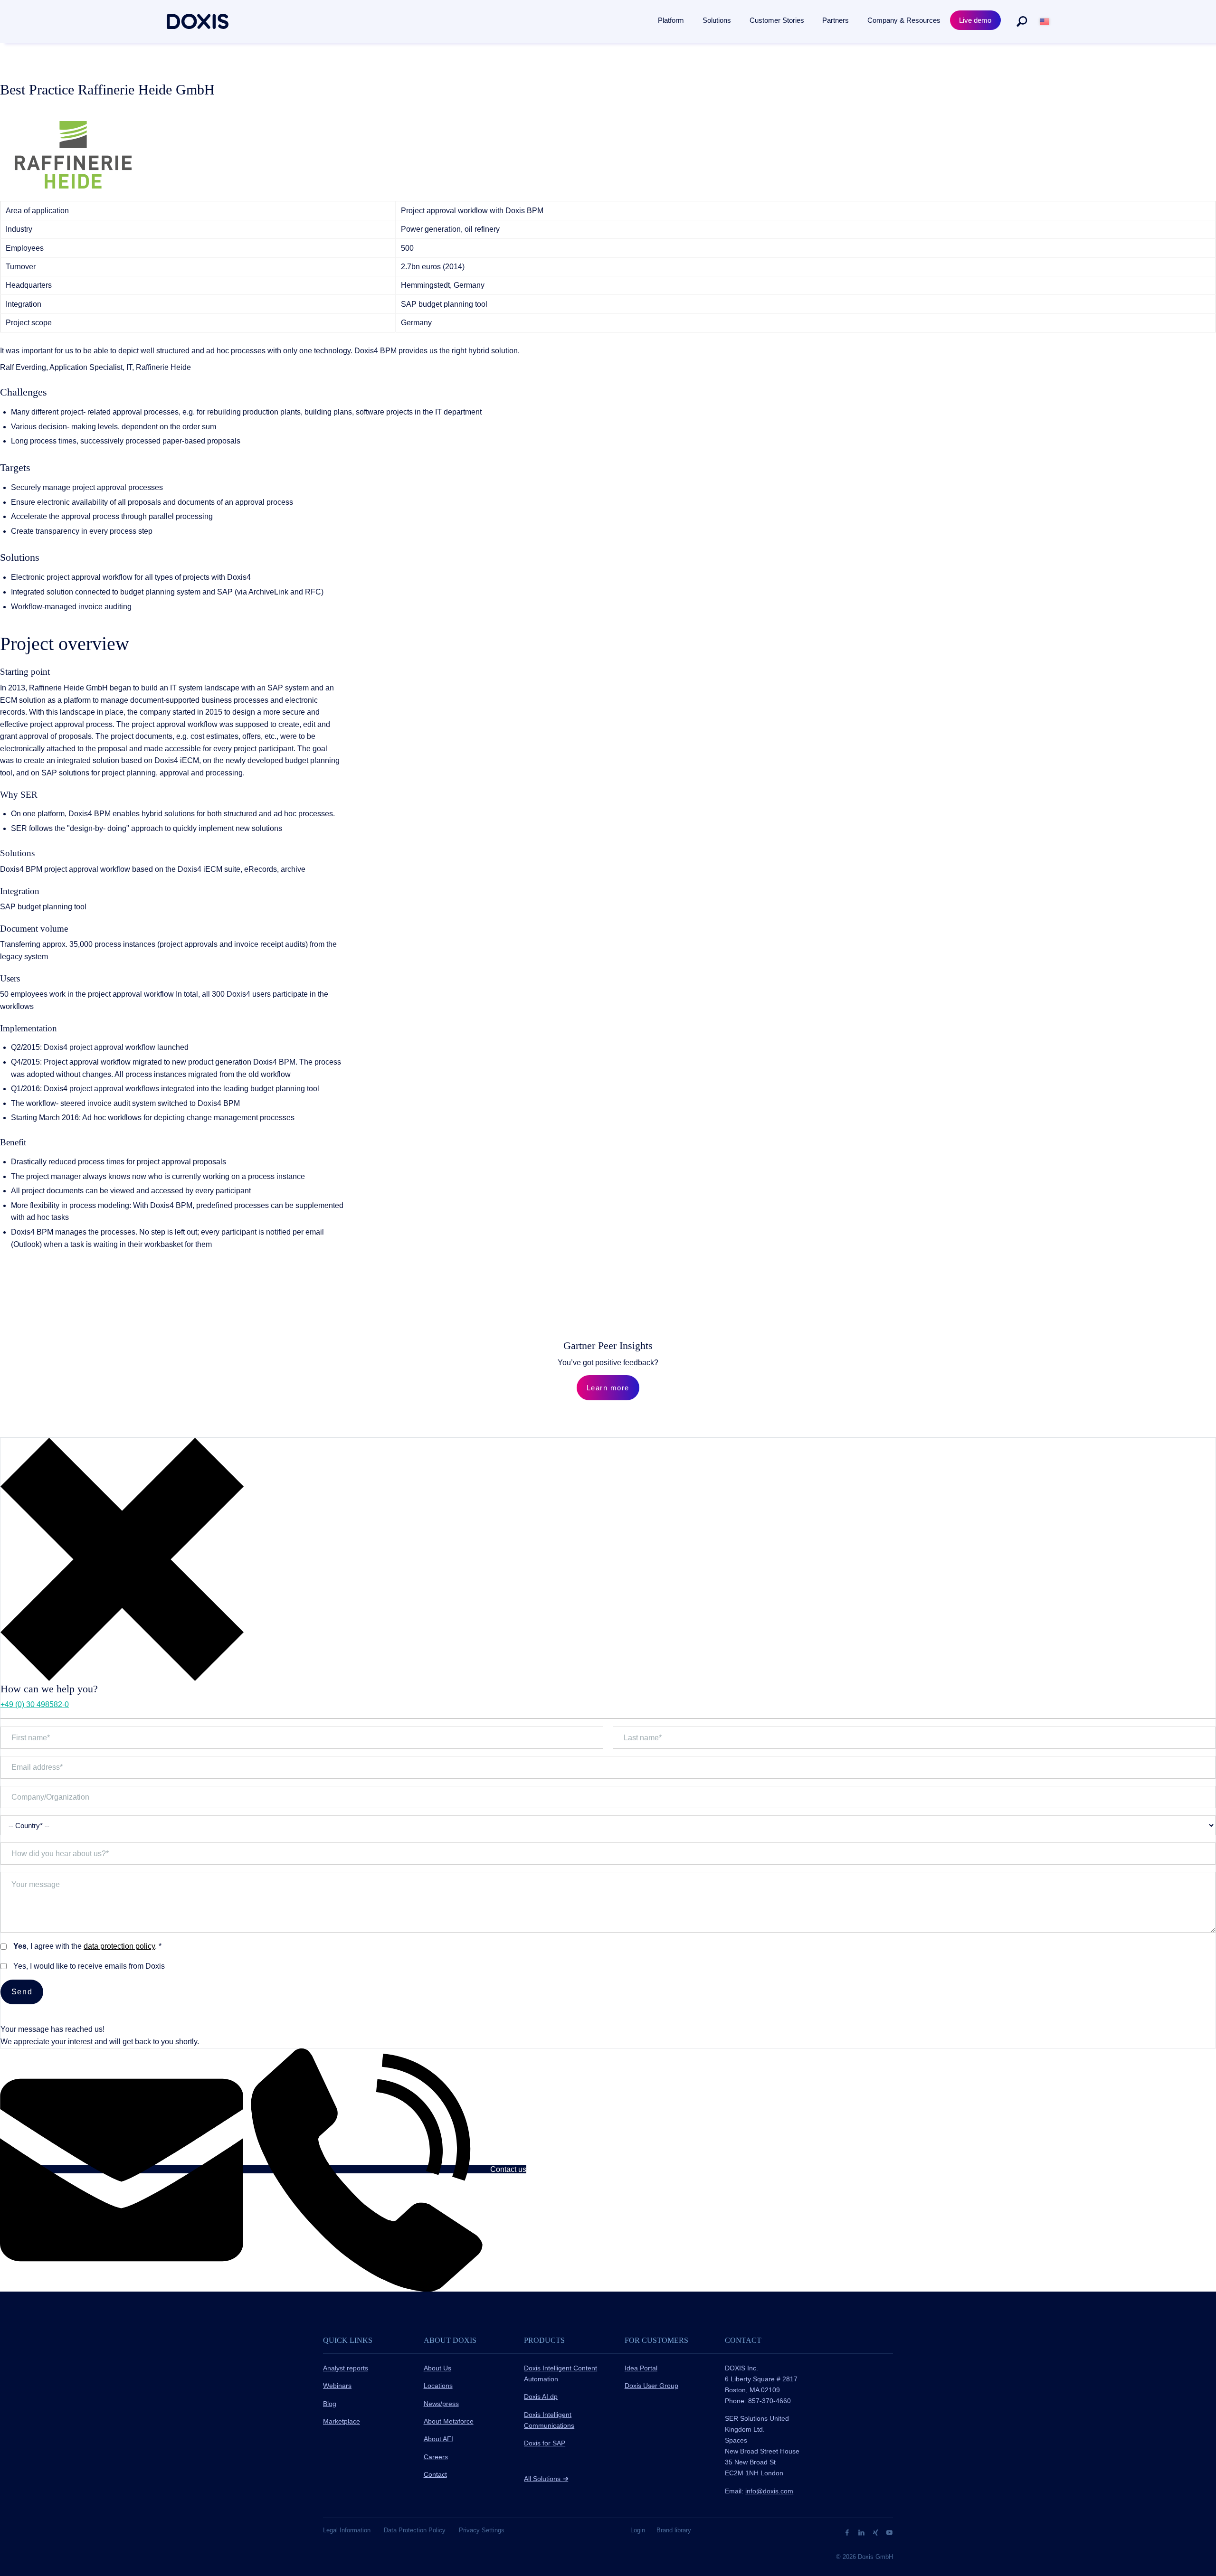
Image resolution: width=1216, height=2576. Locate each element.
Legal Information (347, 2530)
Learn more (608, 1388)
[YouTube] (889, 2532)
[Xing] (877, 2532)
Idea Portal (641, 2368)
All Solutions (546, 2479)
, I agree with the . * (87, 1946)
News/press (441, 2404)
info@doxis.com (769, 2491)
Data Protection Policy (415, 2530)
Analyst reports (346, 2368)
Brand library (674, 2530)
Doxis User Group (651, 2386)
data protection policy (119, 1946)
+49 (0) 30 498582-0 (35, 1704)
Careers (436, 2457)
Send (22, 1992)
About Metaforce (449, 2421)
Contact (435, 2474)
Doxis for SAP (545, 2443)
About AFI (438, 2439)
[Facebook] (848, 2532)
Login (638, 2530)
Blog (330, 2404)
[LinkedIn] (862, 2532)
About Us (437, 2368)
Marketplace (342, 2421)
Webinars (337, 2386)
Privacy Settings (482, 2530)
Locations (438, 2386)
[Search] (1022, 21)
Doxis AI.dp (541, 2397)
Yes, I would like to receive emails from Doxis (89, 1966)
